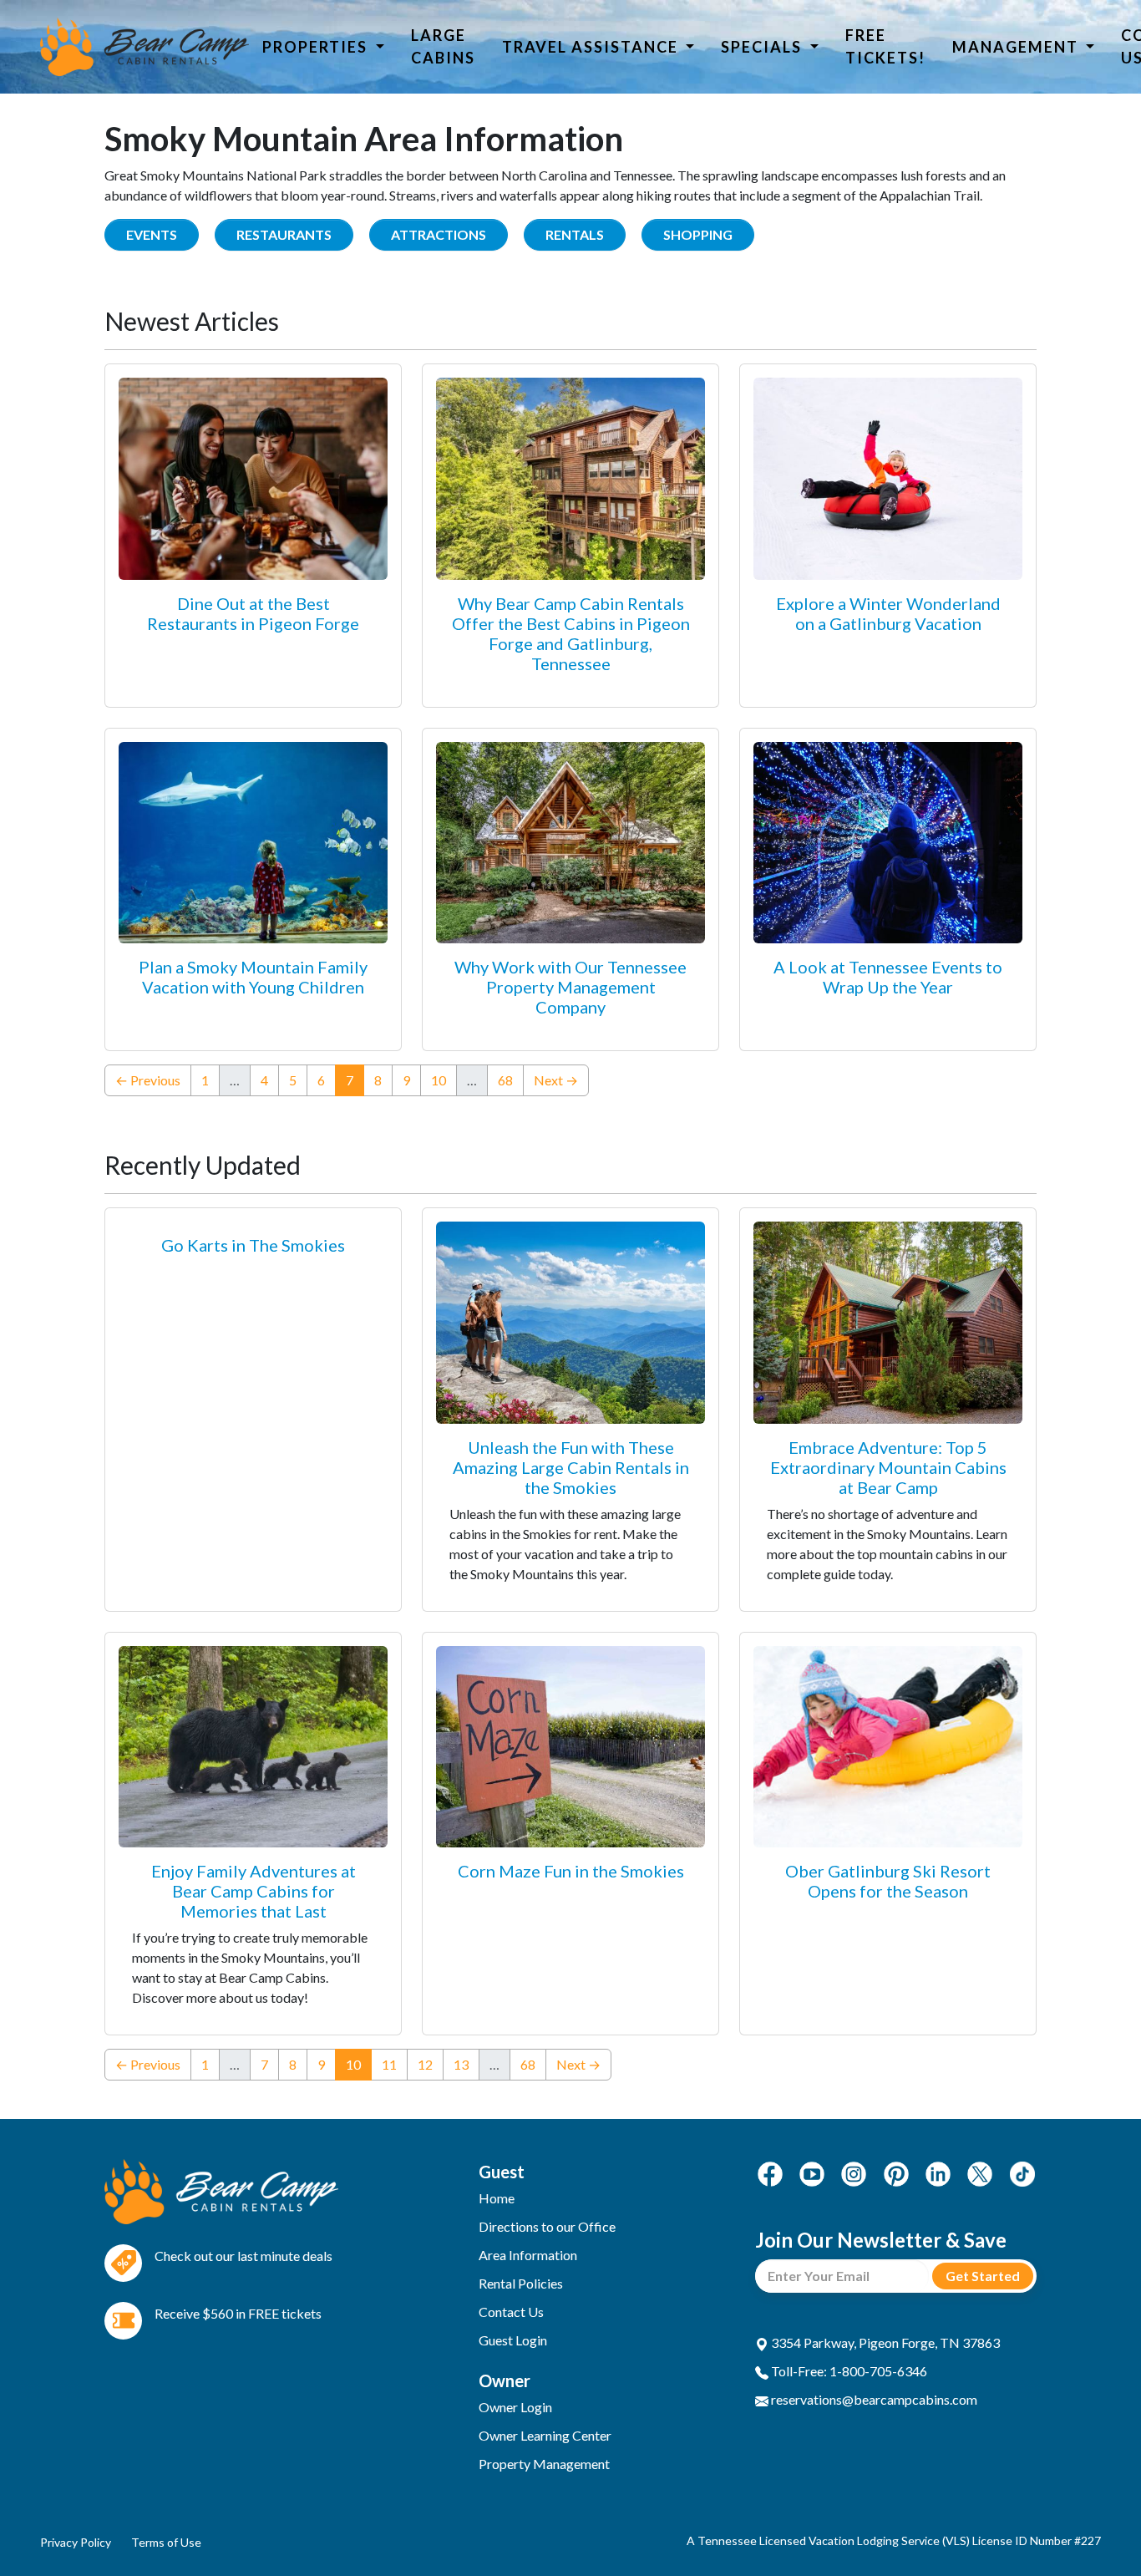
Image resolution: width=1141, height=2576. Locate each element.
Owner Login (515, 2407)
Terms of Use (166, 2542)
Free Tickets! (885, 46)
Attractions (439, 234)
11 (389, 2064)
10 (439, 1080)
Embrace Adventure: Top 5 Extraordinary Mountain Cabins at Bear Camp (888, 1467)
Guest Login (513, 2340)
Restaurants (284, 234)
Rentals (575, 234)
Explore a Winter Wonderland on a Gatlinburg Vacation (888, 613)
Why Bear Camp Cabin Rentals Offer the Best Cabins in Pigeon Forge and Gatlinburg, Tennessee (571, 633)
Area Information (528, 2255)
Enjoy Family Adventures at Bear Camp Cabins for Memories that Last (254, 1891)
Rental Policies (521, 2283)
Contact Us (511, 2312)
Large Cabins (443, 46)
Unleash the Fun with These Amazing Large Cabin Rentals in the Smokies (571, 1467)
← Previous (148, 1080)
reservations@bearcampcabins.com (873, 2399)
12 (425, 2064)
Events (152, 234)
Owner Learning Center (545, 2435)
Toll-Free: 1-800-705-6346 (848, 2371)
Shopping (698, 234)
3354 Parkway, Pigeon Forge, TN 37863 (884, 2342)
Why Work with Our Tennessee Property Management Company (570, 987)
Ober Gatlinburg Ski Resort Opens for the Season (888, 1881)
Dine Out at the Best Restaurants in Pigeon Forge (253, 613)
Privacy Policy (76, 2542)
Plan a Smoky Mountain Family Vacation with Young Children (253, 977)
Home (497, 2198)
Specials (763, 47)
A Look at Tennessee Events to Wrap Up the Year (888, 977)
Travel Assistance (592, 47)
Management (1017, 47)
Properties (317, 47)
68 (505, 1080)
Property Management (544, 2464)
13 (461, 2064)
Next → (556, 1080)
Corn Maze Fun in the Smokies (571, 1871)
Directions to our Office (547, 2226)
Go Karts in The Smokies (253, 1245)
